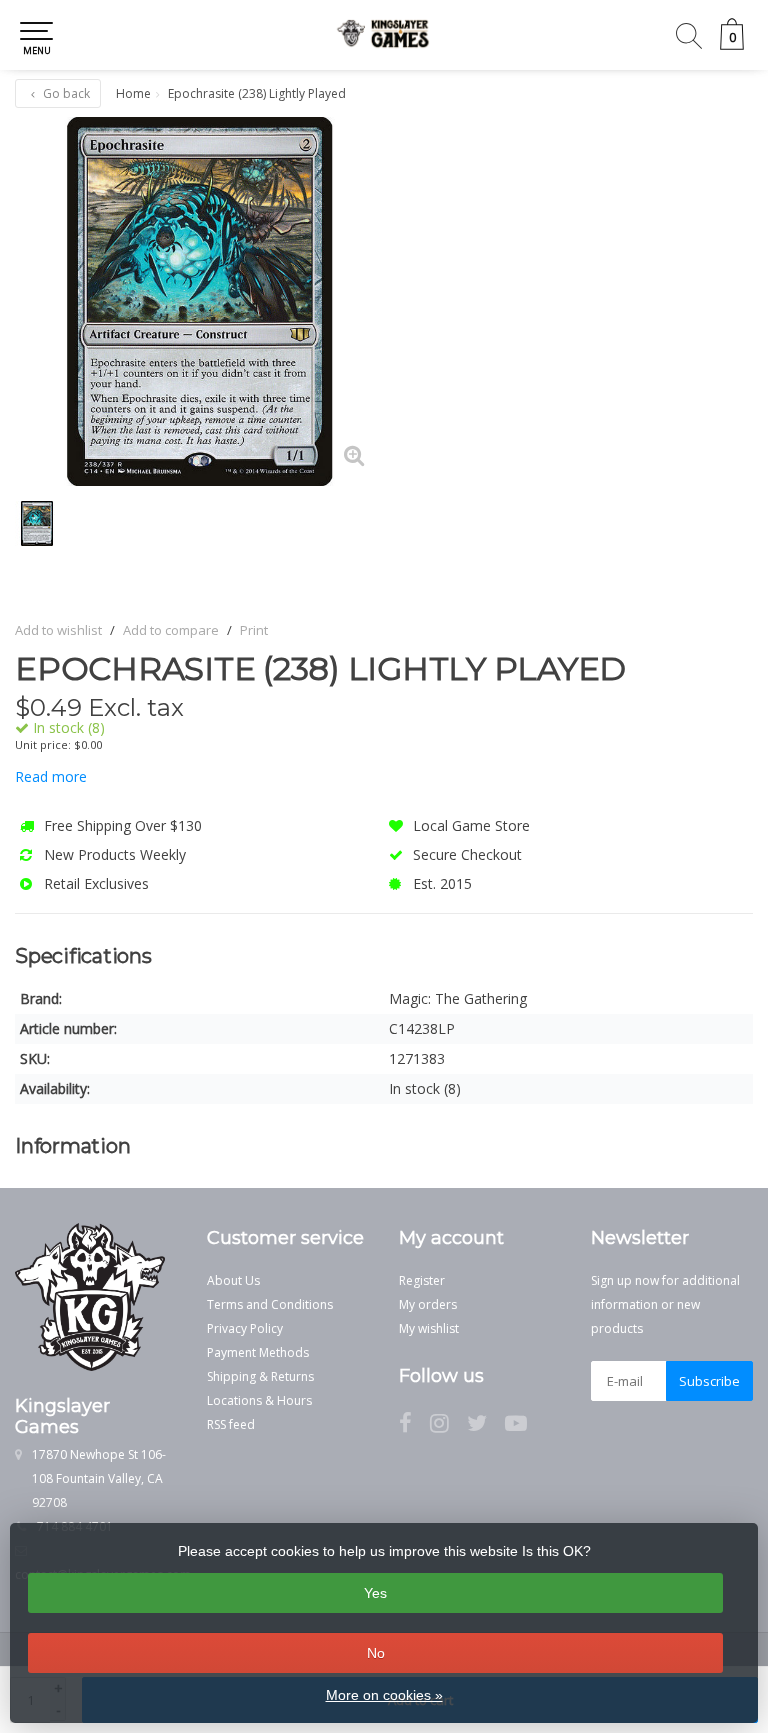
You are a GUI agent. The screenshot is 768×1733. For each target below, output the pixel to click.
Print (254, 630)
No (376, 1653)
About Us (233, 1280)
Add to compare (171, 630)
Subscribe (709, 1381)
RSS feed (231, 1424)
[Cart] (732, 44)
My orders (428, 1304)
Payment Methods (258, 1352)
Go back (65, 93)
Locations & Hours (259, 1400)
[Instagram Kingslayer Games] (448, 1426)
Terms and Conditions (270, 1304)
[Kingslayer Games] (384, 35)
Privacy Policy (245, 1328)
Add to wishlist (58, 630)
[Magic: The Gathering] (700, 669)
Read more (51, 776)
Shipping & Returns (260, 1376)
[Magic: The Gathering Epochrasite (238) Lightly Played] (199, 301)
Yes (375, 1593)
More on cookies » (384, 1695)
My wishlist (429, 1328)
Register (422, 1280)
